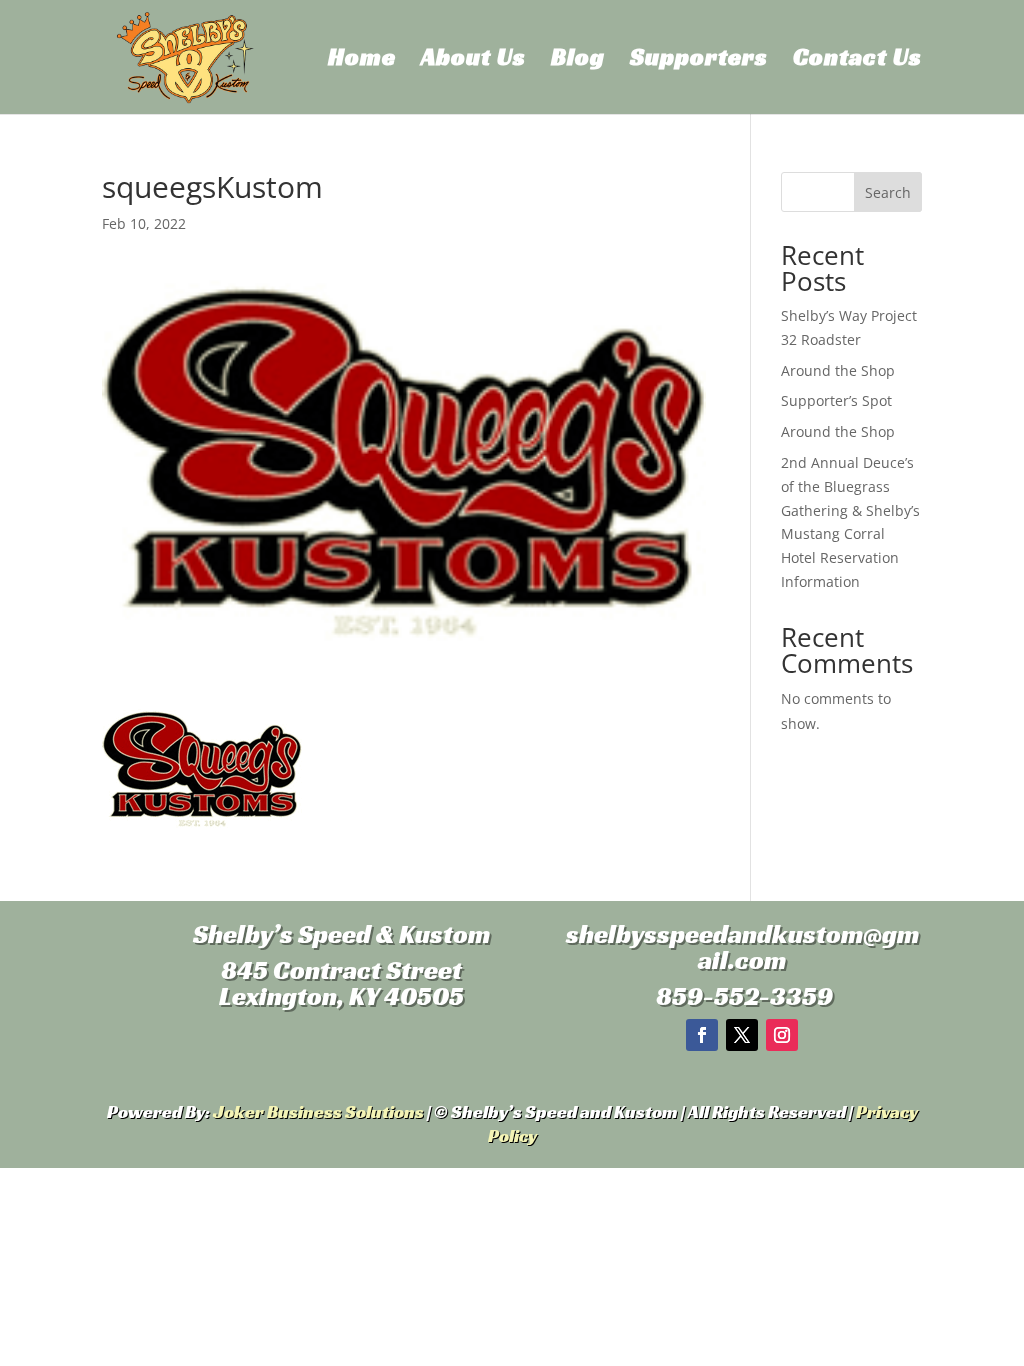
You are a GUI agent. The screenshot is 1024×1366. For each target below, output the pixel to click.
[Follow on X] (742, 1035)
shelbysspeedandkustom (714, 934)
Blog (578, 61)
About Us (473, 61)
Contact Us (857, 61)
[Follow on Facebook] (702, 1035)
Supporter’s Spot (836, 400)
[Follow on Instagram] (782, 1035)
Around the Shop (838, 370)
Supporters (699, 61)
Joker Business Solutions (318, 1111)
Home (362, 61)
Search (888, 192)
